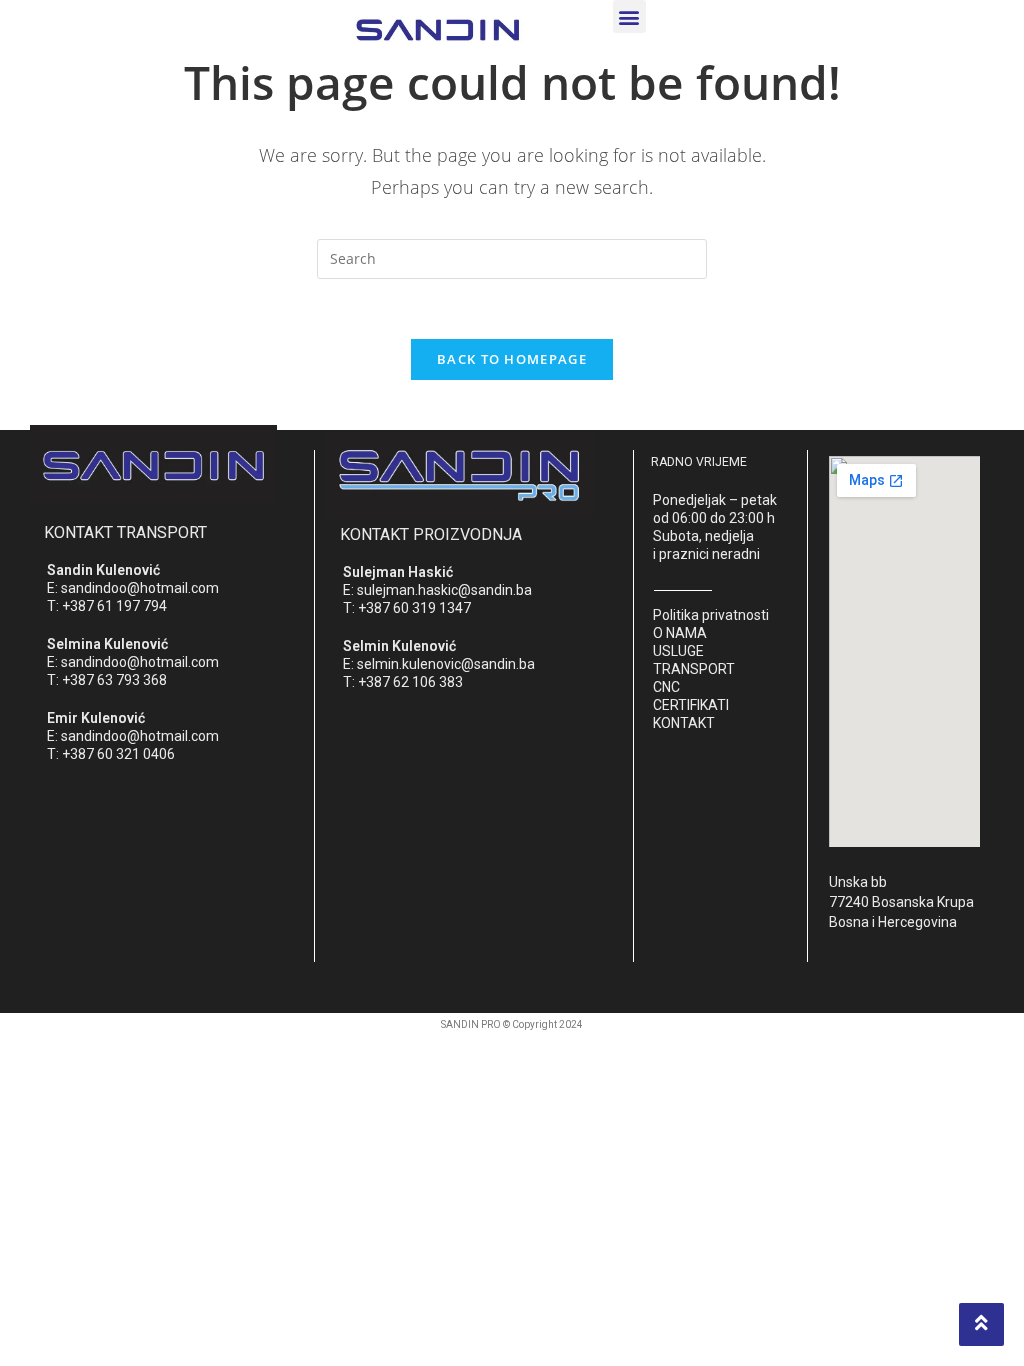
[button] (629, 16)
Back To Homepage (512, 359)
